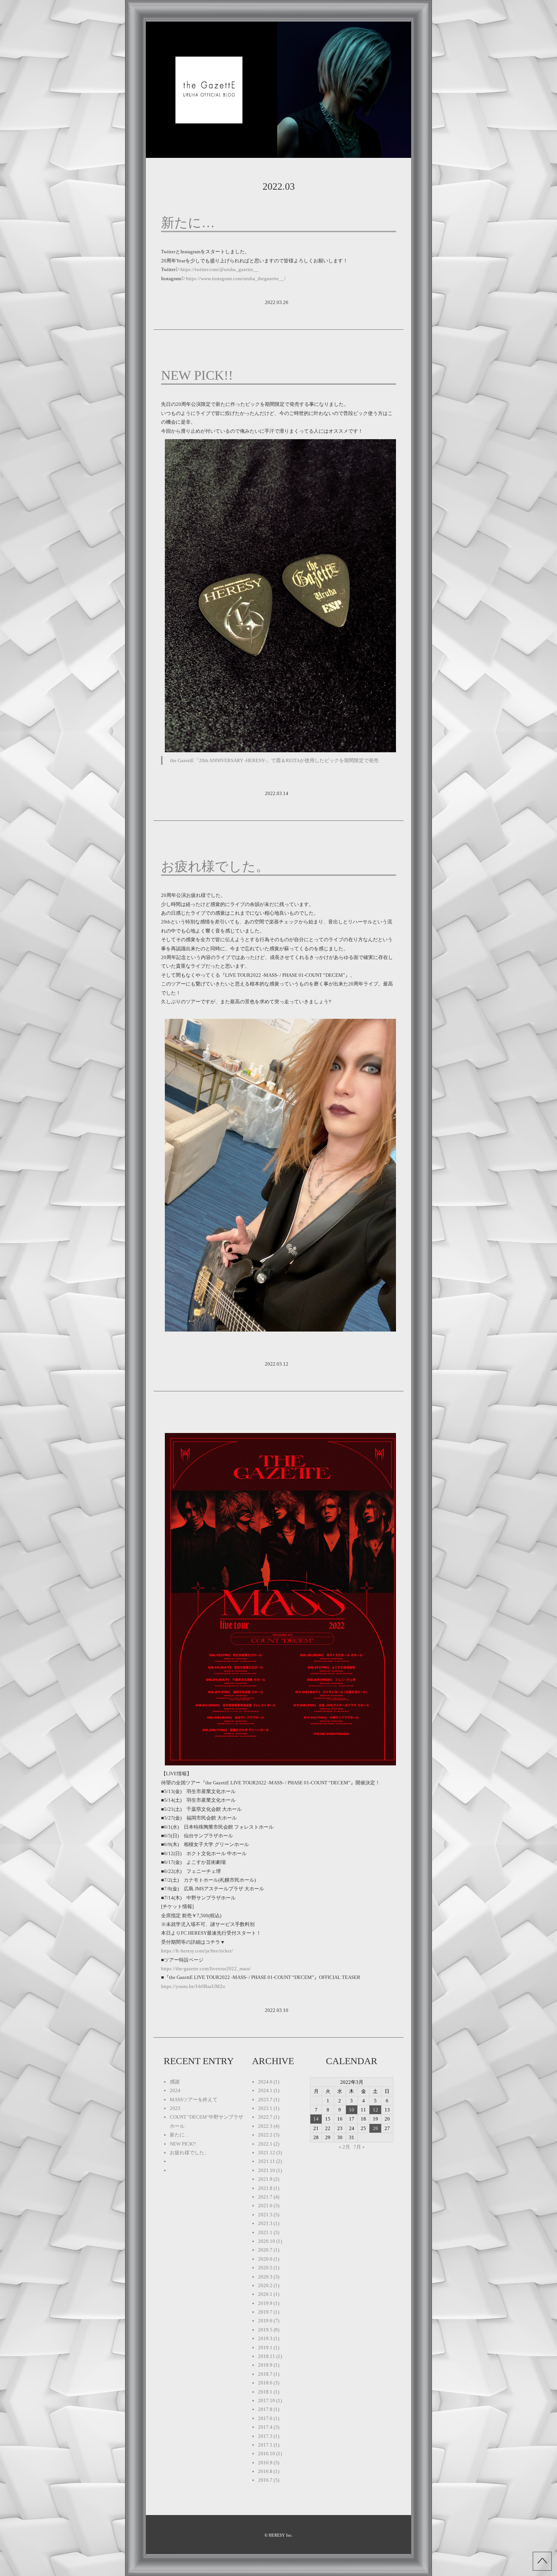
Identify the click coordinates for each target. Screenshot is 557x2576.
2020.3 (265, 2277)
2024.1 (265, 2090)
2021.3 (265, 2223)
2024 (175, 2090)
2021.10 (267, 2170)
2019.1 (265, 2348)
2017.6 (265, 2418)
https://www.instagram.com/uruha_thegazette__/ (236, 278)
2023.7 (265, 2100)
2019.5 (265, 2330)
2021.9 (265, 2179)
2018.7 (265, 2374)
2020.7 (265, 2250)
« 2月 (344, 2147)
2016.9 (265, 2463)
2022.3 (265, 2126)
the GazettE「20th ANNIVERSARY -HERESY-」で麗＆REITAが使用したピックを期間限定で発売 (274, 760)
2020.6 (265, 2259)
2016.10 (267, 2454)
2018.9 (265, 2365)
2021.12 (267, 2153)
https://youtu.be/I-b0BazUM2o (193, 1986)
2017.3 (265, 2436)
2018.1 (265, 2392)
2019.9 (265, 2303)
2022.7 (265, 2117)
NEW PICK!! (197, 375)
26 (376, 2128)
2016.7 (265, 2480)
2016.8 (265, 2471)
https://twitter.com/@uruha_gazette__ (219, 269)
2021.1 (265, 2232)
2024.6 (265, 2082)
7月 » (359, 2147)
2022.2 (265, 2135)
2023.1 (265, 2108)
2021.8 (265, 2188)
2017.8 (265, 2409)
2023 (175, 2108)
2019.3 (265, 2338)
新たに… (188, 223)
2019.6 (265, 2321)
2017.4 (265, 2427)
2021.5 (265, 2215)
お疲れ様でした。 (215, 866)
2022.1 (265, 2144)
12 (376, 2110)
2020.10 (267, 2241)
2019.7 (265, 2312)
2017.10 (267, 2401)
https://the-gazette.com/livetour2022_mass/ (206, 1969)
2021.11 (267, 2161)
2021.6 (265, 2206)
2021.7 (265, 2197)
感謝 (175, 2082)
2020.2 (265, 2285)
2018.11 (267, 2356)
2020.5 (265, 2268)
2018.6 (265, 2383)
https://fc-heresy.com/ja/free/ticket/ (197, 1951)
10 (352, 2110)
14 (316, 2119)
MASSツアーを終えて (194, 2100)
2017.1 (265, 2445)
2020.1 (265, 2294)
